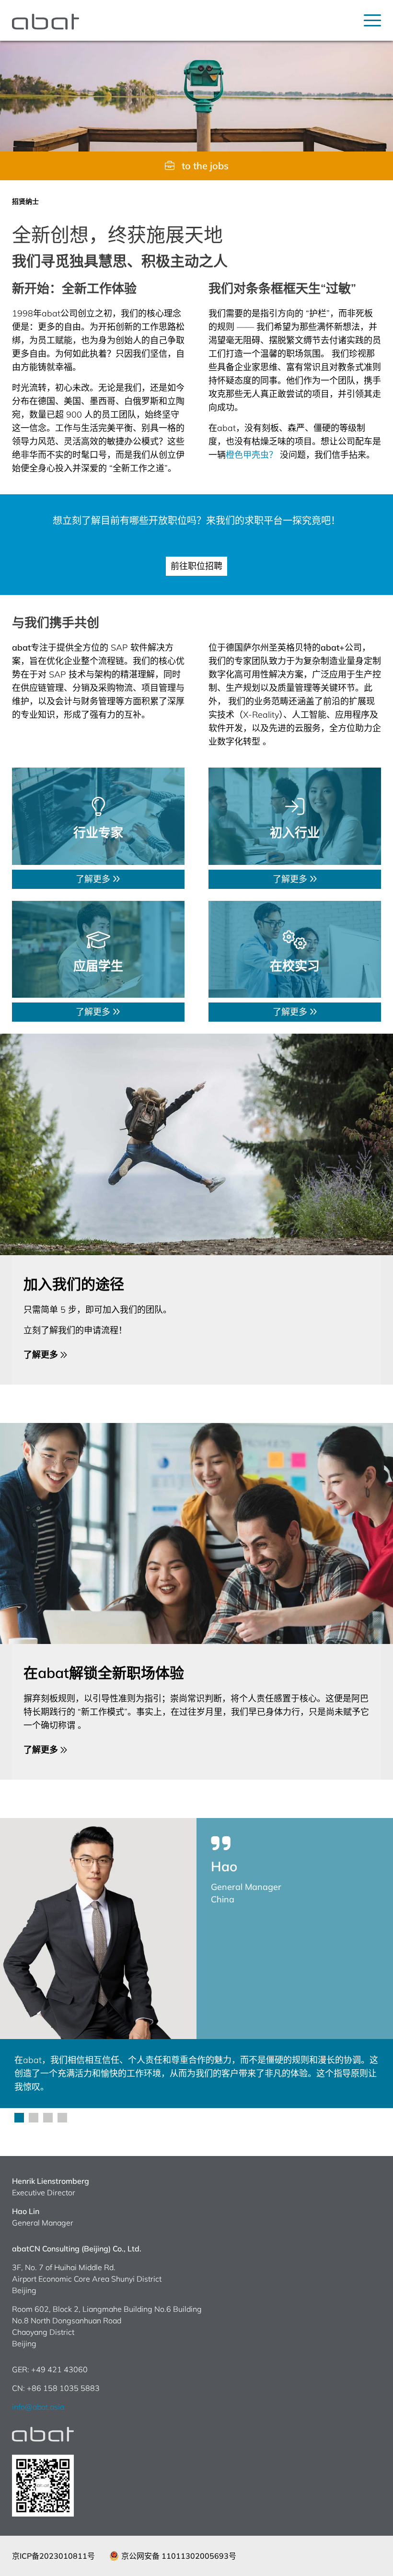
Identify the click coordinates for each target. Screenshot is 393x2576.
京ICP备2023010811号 (53, 2556)
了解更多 (94, 879)
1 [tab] (19, 2118)
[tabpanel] (196, 1963)
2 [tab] (34, 2118)
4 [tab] (62, 2118)
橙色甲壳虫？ (252, 455)
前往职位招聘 (196, 566)
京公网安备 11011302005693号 (179, 2556)
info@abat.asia (38, 2407)
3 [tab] (48, 2118)
